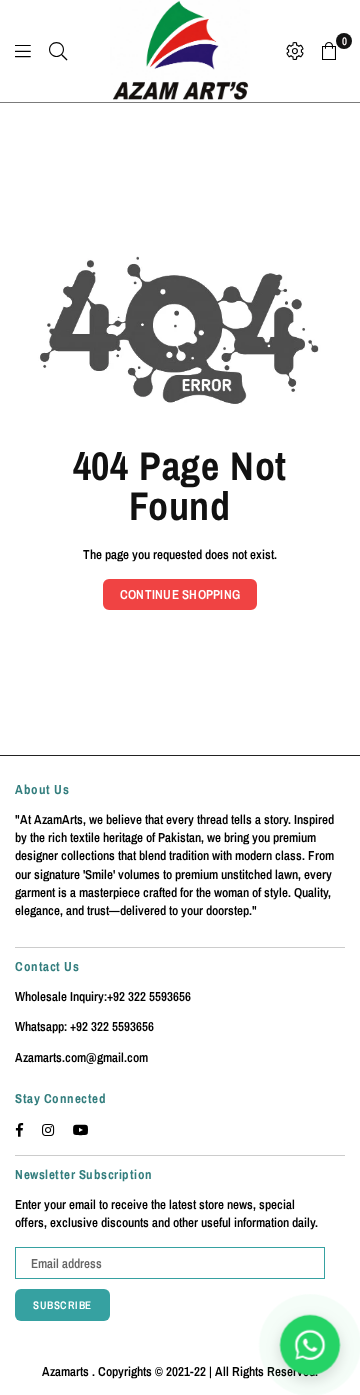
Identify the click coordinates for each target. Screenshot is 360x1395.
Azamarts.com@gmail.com (81, 1057)
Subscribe (62, 1305)
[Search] (58, 51)
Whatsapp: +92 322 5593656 (84, 1026)
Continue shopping (180, 594)
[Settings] (295, 51)
